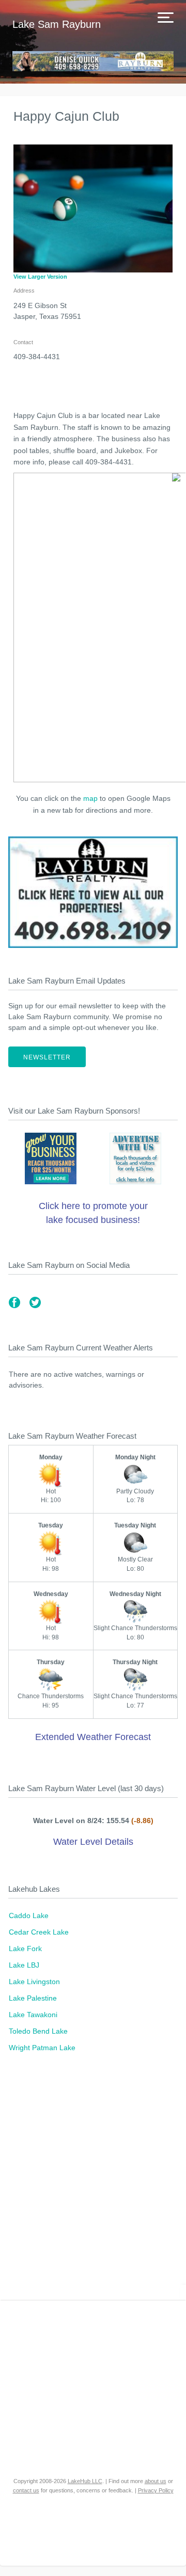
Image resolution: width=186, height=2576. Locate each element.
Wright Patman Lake (42, 2048)
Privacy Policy (156, 2490)
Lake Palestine (33, 1998)
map (90, 798)
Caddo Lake (29, 1915)
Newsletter (47, 1057)
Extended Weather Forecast (93, 1737)
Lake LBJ (24, 1965)
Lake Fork (25, 1949)
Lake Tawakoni (33, 2015)
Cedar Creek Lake (39, 1932)
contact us (26, 2490)
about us (156, 2481)
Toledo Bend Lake (38, 2031)
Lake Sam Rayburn (57, 24)
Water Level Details (93, 1842)
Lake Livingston (34, 1982)
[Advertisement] (93, 2182)
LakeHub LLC (85, 2481)
